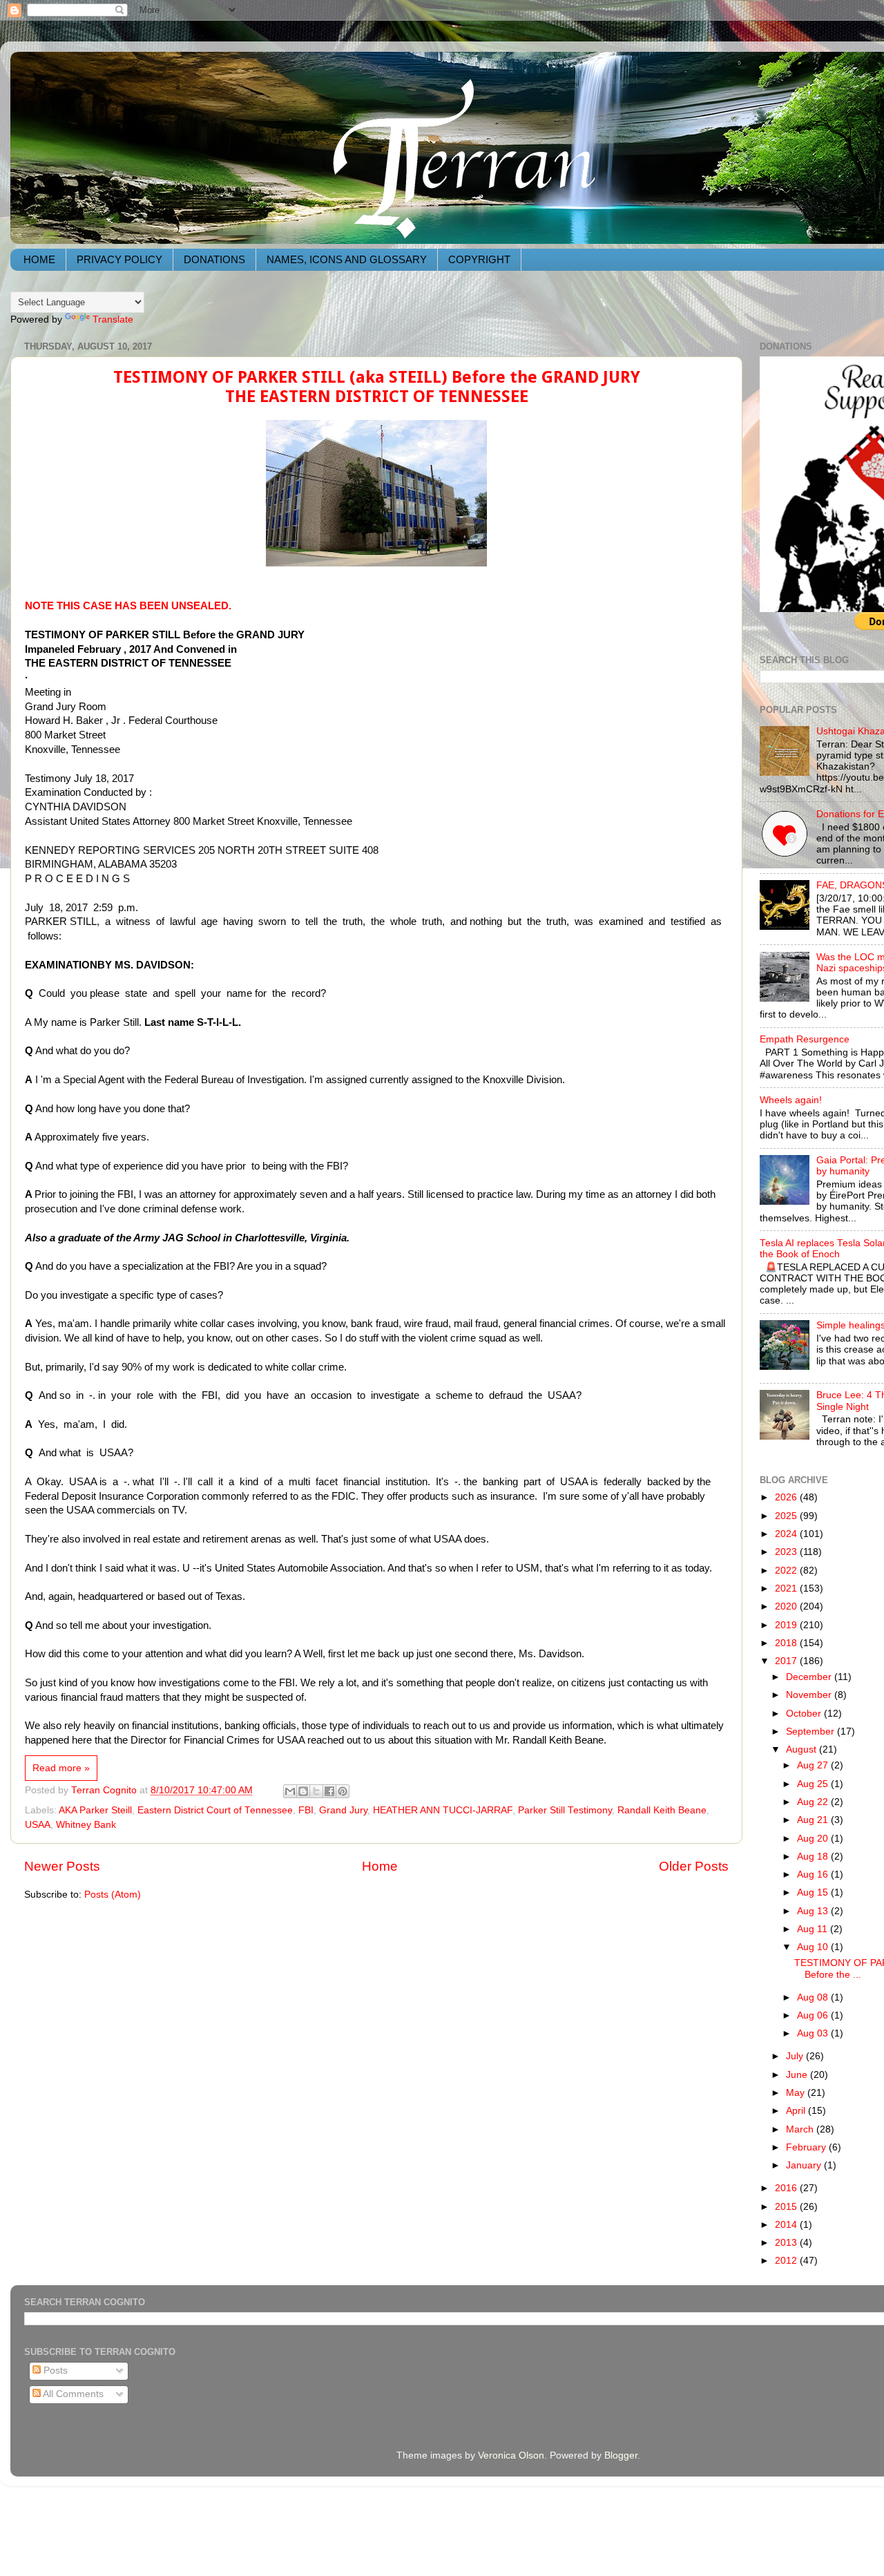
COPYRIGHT (479, 259)
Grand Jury (343, 1810)
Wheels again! (791, 1100)
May (797, 2093)
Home (380, 1866)
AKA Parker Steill (95, 1810)
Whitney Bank (86, 1825)
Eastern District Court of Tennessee (215, 1810)
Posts (54, 2370)
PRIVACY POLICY (119, 259)
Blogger (621, 2455)
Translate (113, 319)
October (805, 1714)
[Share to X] (316, 1791)
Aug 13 (814, 1911)
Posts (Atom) (113, 1895)
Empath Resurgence (805, 1039)
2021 (787, 1588)
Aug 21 (814, 1820)
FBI (306, 1810)
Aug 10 (814, 1947)
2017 (787, 1661)
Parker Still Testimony (565, 1810)
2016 (787, 2188)
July (796, 2056)
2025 (787, 1516)
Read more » (61, 1768)
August (803, 1749)
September (811, 1731)
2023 (787, 1552)
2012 (787, 2261)
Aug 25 (814, 1784)
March (801, 2129)
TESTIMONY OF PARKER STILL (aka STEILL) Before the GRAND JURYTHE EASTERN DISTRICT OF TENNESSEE (377, 387)
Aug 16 (814, 1874)
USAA (38, 1825)
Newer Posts (62, 1866)
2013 (787, 2243)
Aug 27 (814, 1765)
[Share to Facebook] (329, 1791)
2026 (787, 1497)
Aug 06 (814, 2015)
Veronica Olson (511, 2455)
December (810, 1677)
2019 (787, 1625)
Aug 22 (814, 1802)
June (798, 2075)
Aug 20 (814, 1839)
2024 (787, 1534)
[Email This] (290, 1791)
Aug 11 (814, 1929)
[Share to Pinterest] (343, 1791)
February (807, 2147)
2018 (787, 1643)
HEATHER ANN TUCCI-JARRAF (443, 1810)
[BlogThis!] (303, 1791)
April (797, 2111)
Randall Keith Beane (662, 1810)
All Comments (72, 2394)
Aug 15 (814, 1892)
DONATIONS (214, 259)
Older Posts (694, 1866)
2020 (787, 1606)
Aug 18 (814, 1857)
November (810, 1695)
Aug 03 (814, 2033)
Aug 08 (814, 1997)
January (805, 2165)
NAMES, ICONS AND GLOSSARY (347, 259)
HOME (39, 259)
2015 (787, 2207)
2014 (787, 2225)
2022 (787, 1571)
